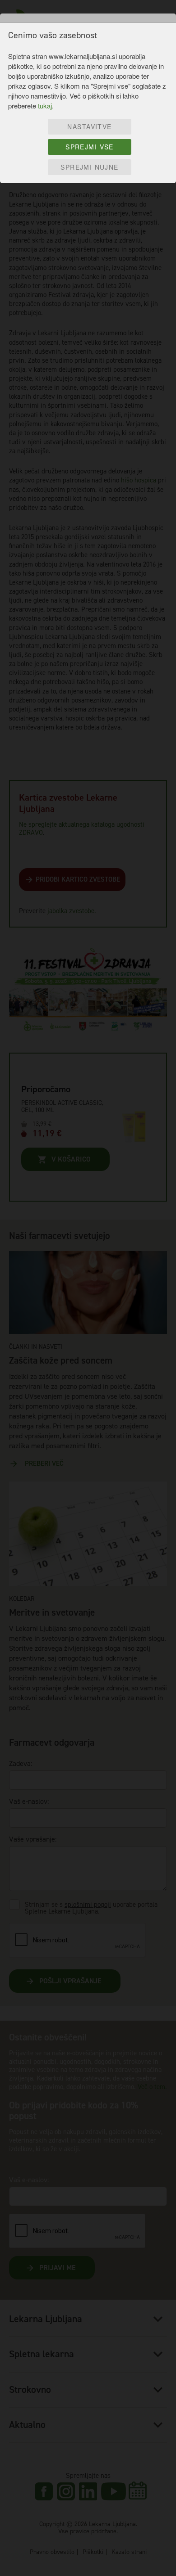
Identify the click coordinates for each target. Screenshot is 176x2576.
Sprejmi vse (90, 147)
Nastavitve (89, 126)
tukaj (45, 106)
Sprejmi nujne (89, 167)
